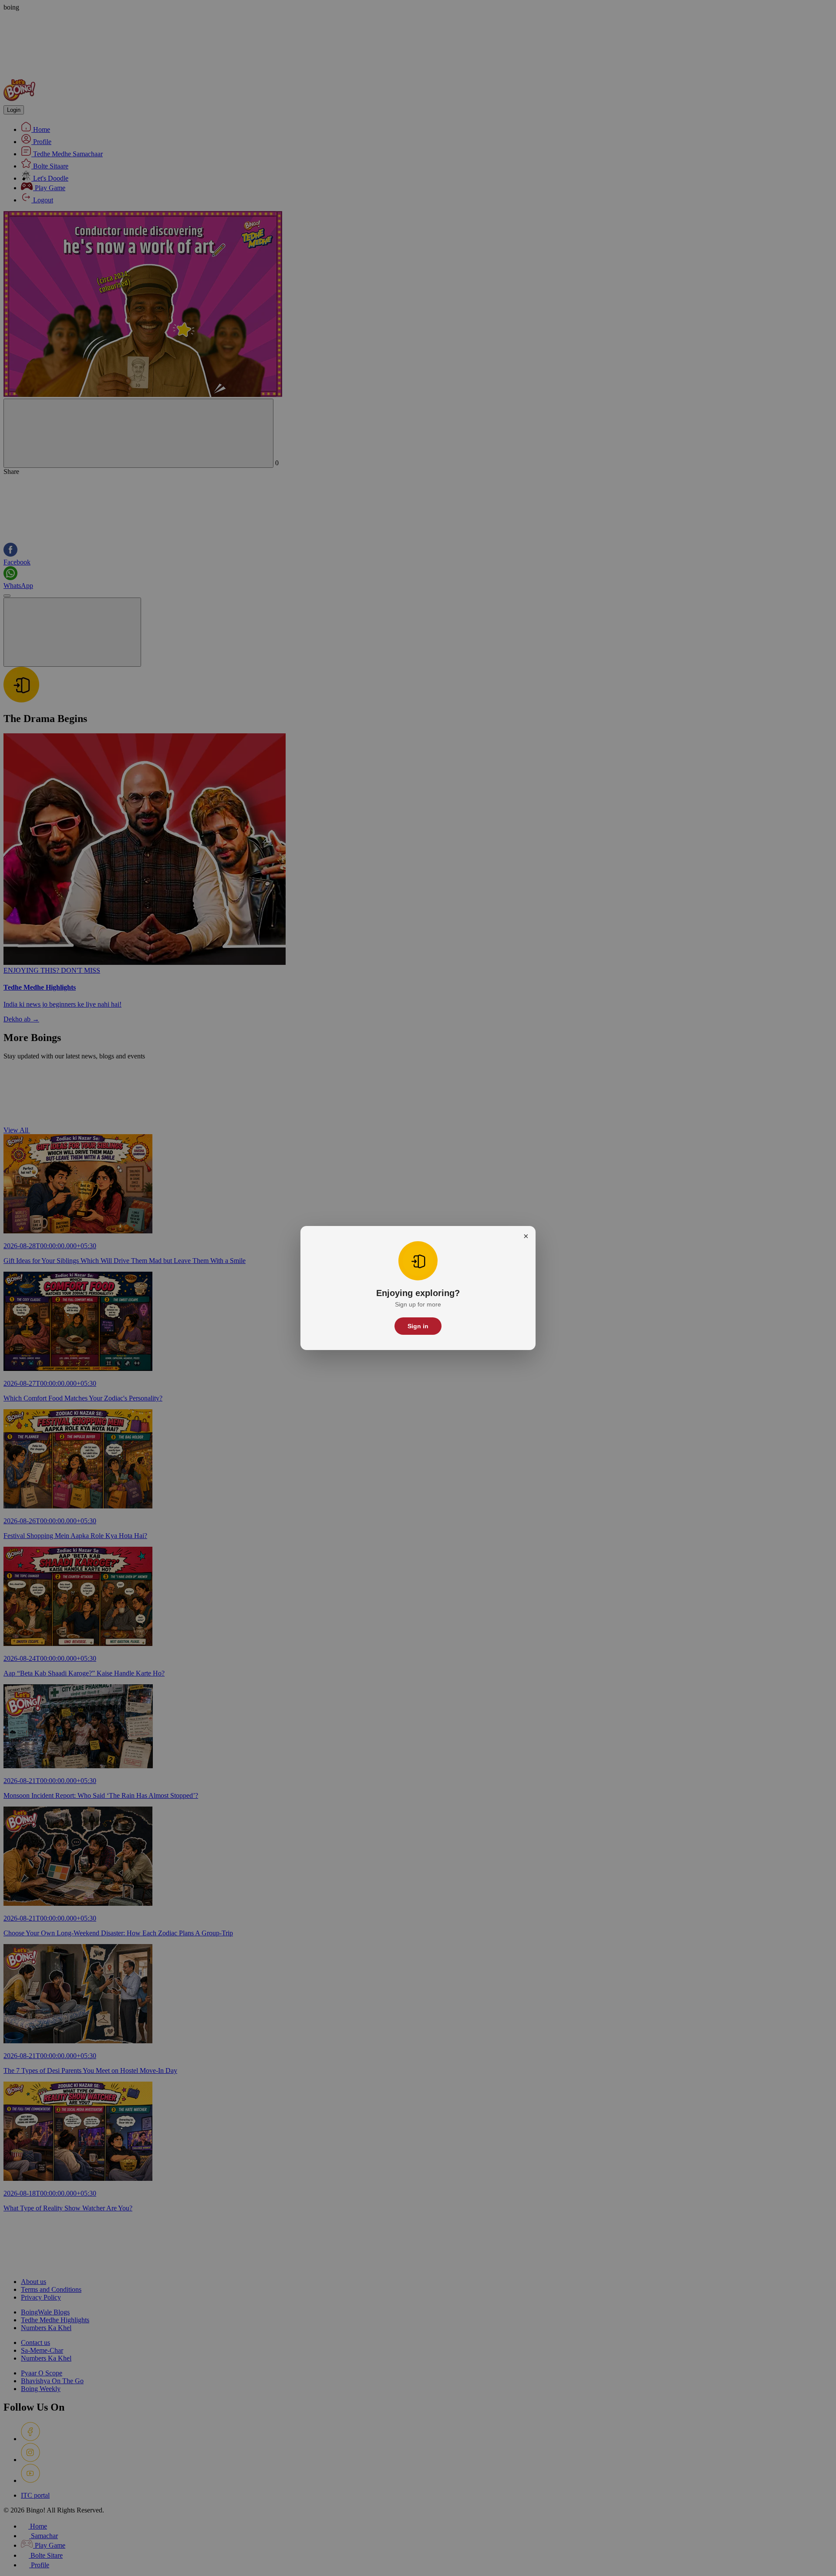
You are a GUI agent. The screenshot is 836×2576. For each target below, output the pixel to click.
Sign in (418, 1326)
